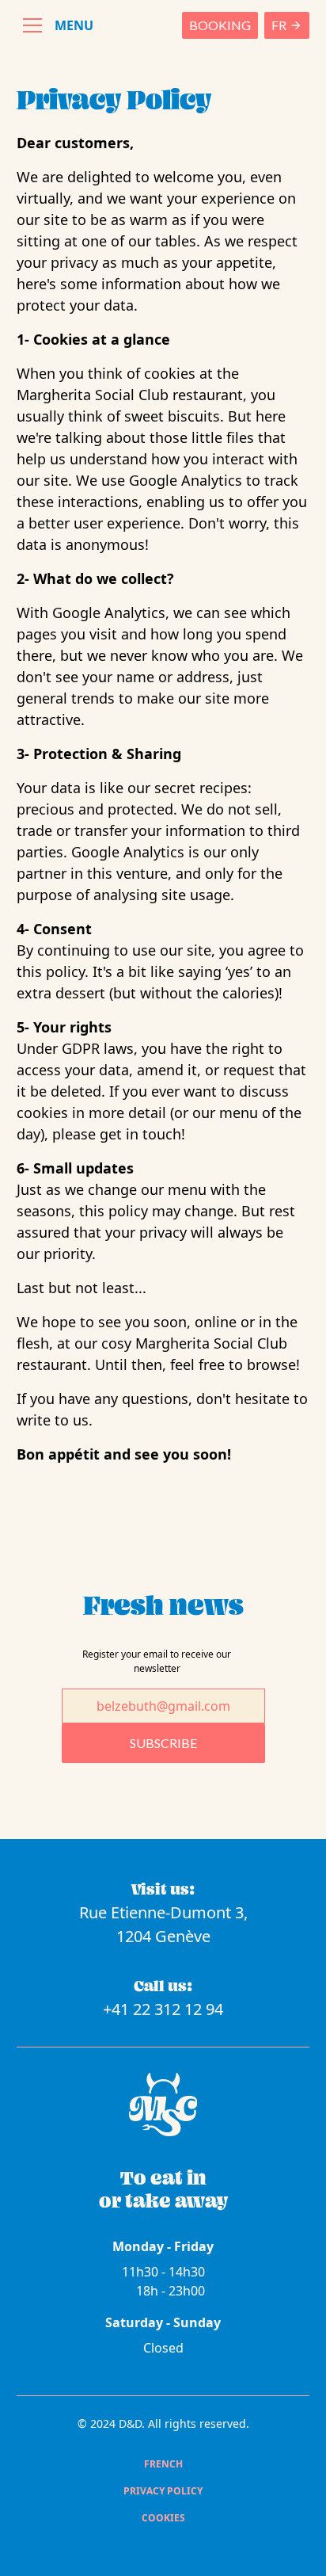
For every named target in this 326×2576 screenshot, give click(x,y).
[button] (55, 25)
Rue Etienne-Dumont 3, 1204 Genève (163, 1924)
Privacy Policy (163, 2491)
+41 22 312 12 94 (163, 2009)
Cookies (163, 2518)
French (163, 2464)
